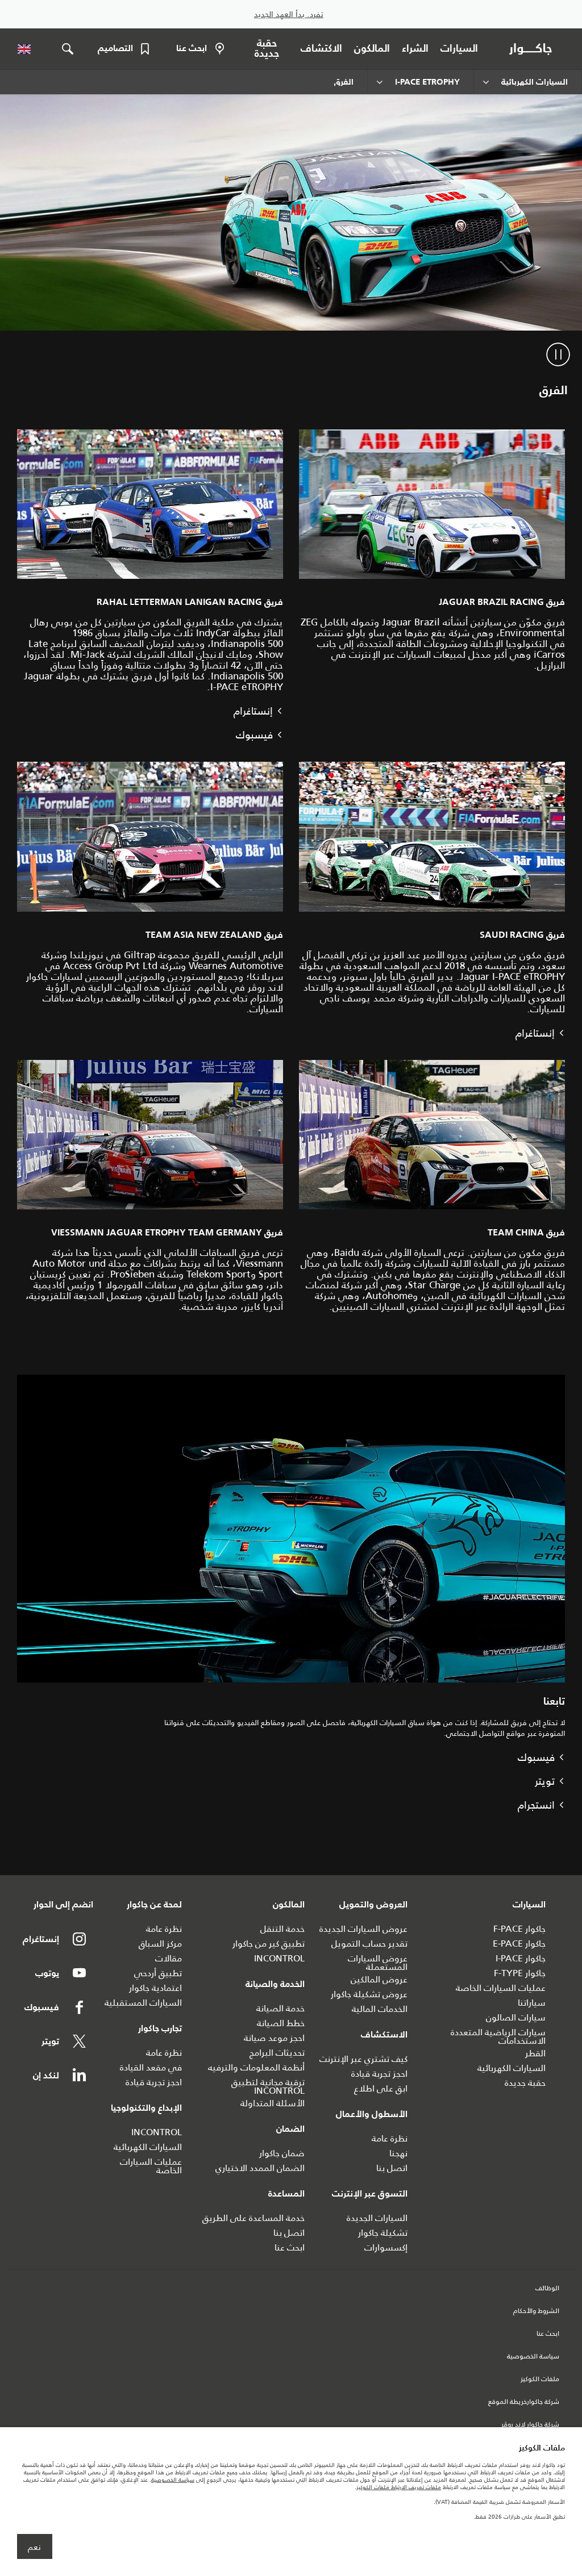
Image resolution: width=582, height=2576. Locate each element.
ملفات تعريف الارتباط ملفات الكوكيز (399, 2487)
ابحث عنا (290, 2247)
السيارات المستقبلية (143, 2003)
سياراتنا (532, 2003)
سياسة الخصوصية (533, 2357)
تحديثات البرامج (277, 2053)
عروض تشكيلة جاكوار (369, 1994)
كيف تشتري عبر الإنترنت (363, 2059)
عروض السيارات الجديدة (363, 1929)
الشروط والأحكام (536, 2311)
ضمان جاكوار (282, 2153)
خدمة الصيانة (280, 2008)
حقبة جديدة (525, 2083)
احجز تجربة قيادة (379, 2074)
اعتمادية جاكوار (155, 1988)
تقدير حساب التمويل (369, 1944)
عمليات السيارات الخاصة (501, 1988)
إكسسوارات (386, 2247)
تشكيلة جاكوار (383, 2233)
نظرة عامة (390, 2138)
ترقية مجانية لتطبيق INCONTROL (268, 2086)
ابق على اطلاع (381, 2088)
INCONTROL (279, 1958)
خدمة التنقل (282, 1929)
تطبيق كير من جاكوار (269, 1944)
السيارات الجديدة (377, 2218)
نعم (34, 2547)
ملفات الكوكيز (540, 2379)
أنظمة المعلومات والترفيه (256, 2067)
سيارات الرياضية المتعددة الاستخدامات (498, 2036)
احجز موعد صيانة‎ (274, 2038)
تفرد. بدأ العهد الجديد (289, 14)
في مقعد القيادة (151, 2067)
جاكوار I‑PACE (521, 1958)
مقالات (169, 1958)
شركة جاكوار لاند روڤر (530, 2425)
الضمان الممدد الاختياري (260, 2168)
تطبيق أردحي (158, 1973)
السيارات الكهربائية (512, 2068)
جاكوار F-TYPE (520, 1973)
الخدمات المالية (380, 2009)
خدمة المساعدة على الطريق (253, 2218)
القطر (535, 2053)
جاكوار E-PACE (519, 1944)
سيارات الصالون (516, 2017)
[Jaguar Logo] (533, 49)
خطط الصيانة (281, 2023)
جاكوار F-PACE (519, 1929)
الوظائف (547, 2289)
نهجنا (398, 2153)
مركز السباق (160, 1944)
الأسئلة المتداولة (273, 2103)
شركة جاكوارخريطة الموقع (524, 2402)
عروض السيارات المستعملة (378, 1963)
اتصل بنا (392, 2168)
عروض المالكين (379, 1979)
